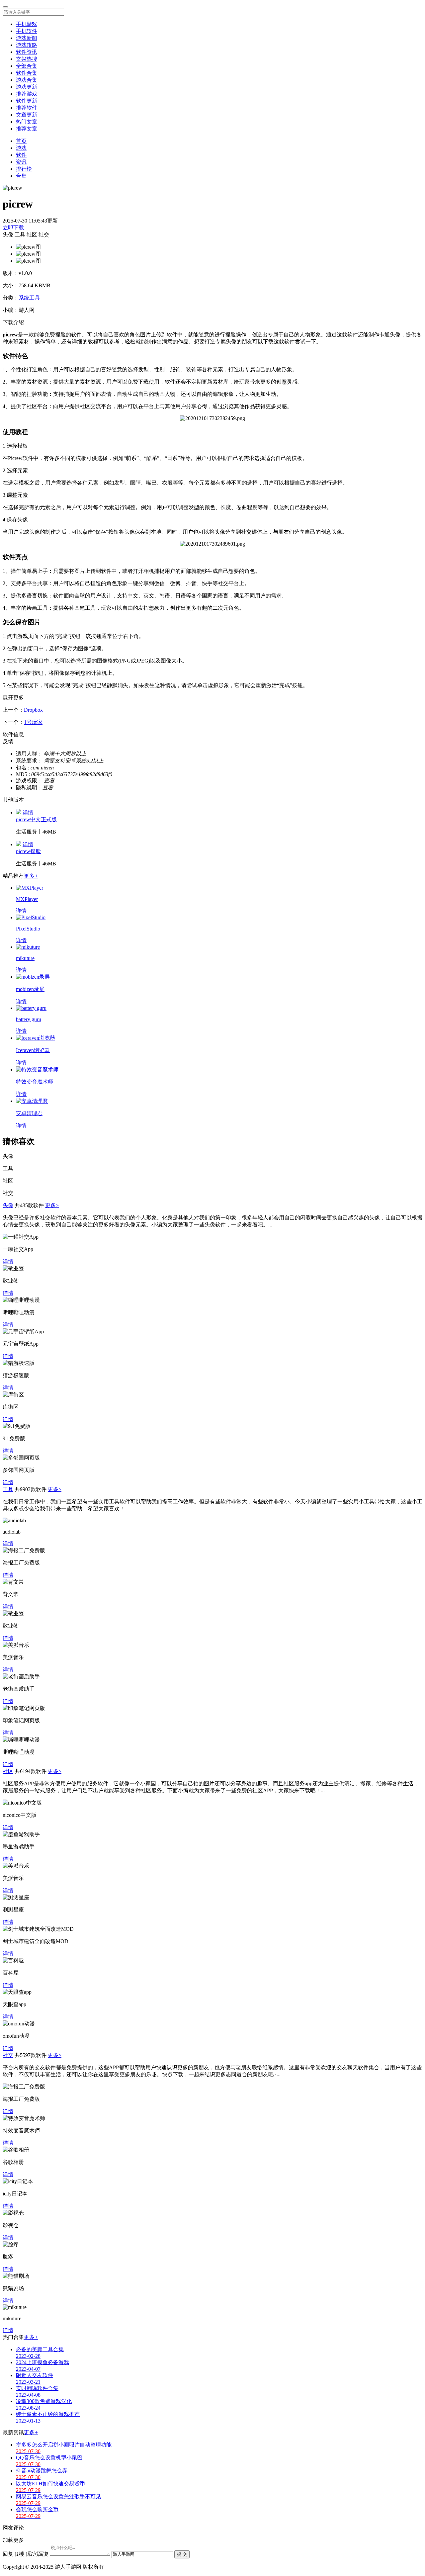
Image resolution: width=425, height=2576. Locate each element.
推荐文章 (27, 129)
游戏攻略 (27, 45)
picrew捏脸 (28, 851)
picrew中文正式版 (36, 819)
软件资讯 (27, 52)
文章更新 (27, 115)
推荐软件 (27, 108)
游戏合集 (27, 80)
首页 (21, 141)
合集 (21, 176)
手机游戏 (27, 24)
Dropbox (33, 710)
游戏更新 (27, 87)
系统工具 (29, 298)
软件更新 (27, 101)
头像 (8, 1205)
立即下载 (13, 228)
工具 (8, 1489)
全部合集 (27, 66)
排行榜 (24, 169)
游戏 (21, 148)
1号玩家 (33, 722)
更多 (31, 876)
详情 (28, 812)
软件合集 (27, 73)
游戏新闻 (27, 38)
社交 (8, 2055)
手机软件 (27, 31)
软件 (21, 155)
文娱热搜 (27, 59)
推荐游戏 (27, 94)
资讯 (21, 162)
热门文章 (27, 122)
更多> (52, 1205)
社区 (8, 1771)
